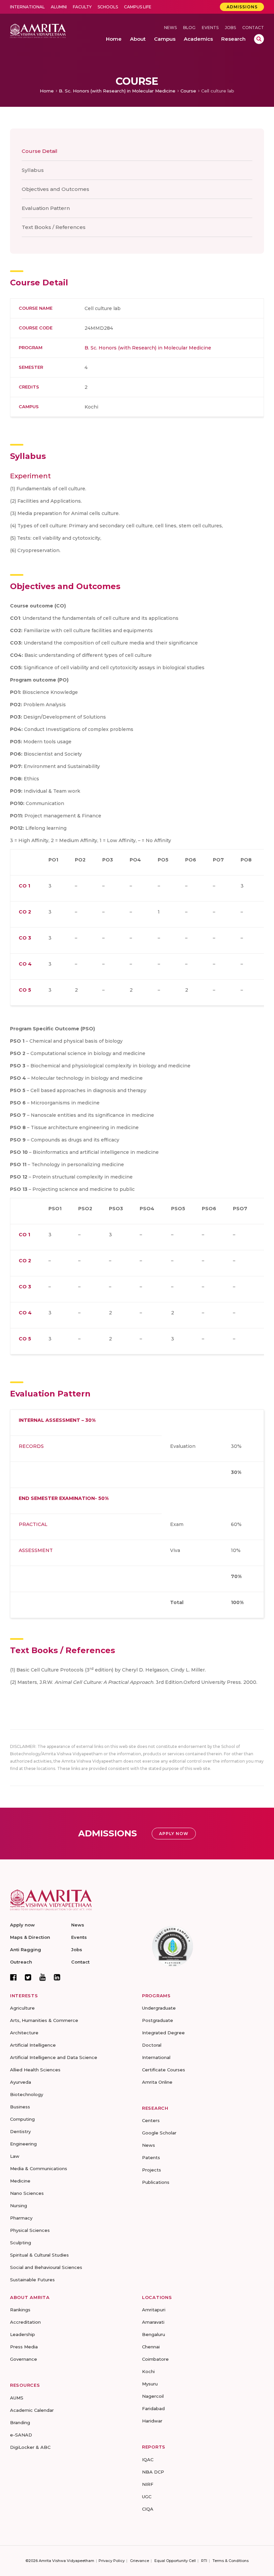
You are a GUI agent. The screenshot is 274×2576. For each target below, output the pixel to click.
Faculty (82, 7)
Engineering (23, 2144)
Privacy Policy (112, 2561)
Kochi (148, 2371)
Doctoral (152, 2045)
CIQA (148, 2509)
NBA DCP (153, 2472)
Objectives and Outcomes (55, 189)
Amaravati (153, 2322)
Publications (156, 2182)
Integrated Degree (163, 2033)
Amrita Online (157, 2082)
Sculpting (21, 2243)
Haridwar (152, 2421)
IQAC (148, 2460)
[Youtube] (43, 1977)
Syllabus (33, 170)
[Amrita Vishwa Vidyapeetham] (38, 31)
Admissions (242, 7)
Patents (151, 2157)
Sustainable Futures (32, 2280)
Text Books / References (54, 227)
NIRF (148, 2484)
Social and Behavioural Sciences (46, 2267)
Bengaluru (154, 2334)
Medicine (20, 2181)
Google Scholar (159, 2133)
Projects (152, 2170)
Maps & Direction (30, 1937)
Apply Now (174, 1834)
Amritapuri (154, 2310)
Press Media (24, 2347)
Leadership (23, 2334)
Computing (22, 2119)
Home (47, 91)
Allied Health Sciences (35, 2070)
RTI (204, 2561)
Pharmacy (21, 2218)
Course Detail (40, 151)
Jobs (230, 28)
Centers (151, 2120)
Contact (253, 28)
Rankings (20, 2310)
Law (15, 2156)
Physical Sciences (30, 2230)
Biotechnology (27, 2094)
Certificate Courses (164, 2070)
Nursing (19, 2206)
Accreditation (25, 2322)
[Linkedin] (57, 1977)
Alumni (59, 7)
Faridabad (153, 2408)
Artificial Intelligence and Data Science (54, 2057)
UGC (147, 2497)
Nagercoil (153, 2396)
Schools (108, 7)
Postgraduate (158, 2020)
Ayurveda (21, 2082)
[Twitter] (28, 1977)
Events (210, 28)
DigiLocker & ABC (30, 2447)
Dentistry (20, 2131)
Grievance (140, 2561)
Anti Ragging (26, 1950)
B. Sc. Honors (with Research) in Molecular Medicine (117, 91)
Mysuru (150, 2384)
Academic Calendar (32, 2410)
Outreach (21, 1962)
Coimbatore (155, 2359)
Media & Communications (39, 2168)
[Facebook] (13, 1977)
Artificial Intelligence (33, 2045)
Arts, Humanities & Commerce (44, 2020)
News (170, 28)
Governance (24, 2359)
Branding (20, 2422)
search (259, 39)
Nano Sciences (27, 2193)
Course (188, 91)
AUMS (17, 2398)
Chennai (151, 2347)
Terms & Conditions (231, 2561)
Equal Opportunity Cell (175, 2561)
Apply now (22, 1925)
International (27, 7)
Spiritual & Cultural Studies (39, 2255)
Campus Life (138, 7)
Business (20, 2107)
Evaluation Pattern (46, 208)
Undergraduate (159, 2008)
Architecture (24, 2033)
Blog (189, 28)
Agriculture (22, 2008)
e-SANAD (21, 2435)
